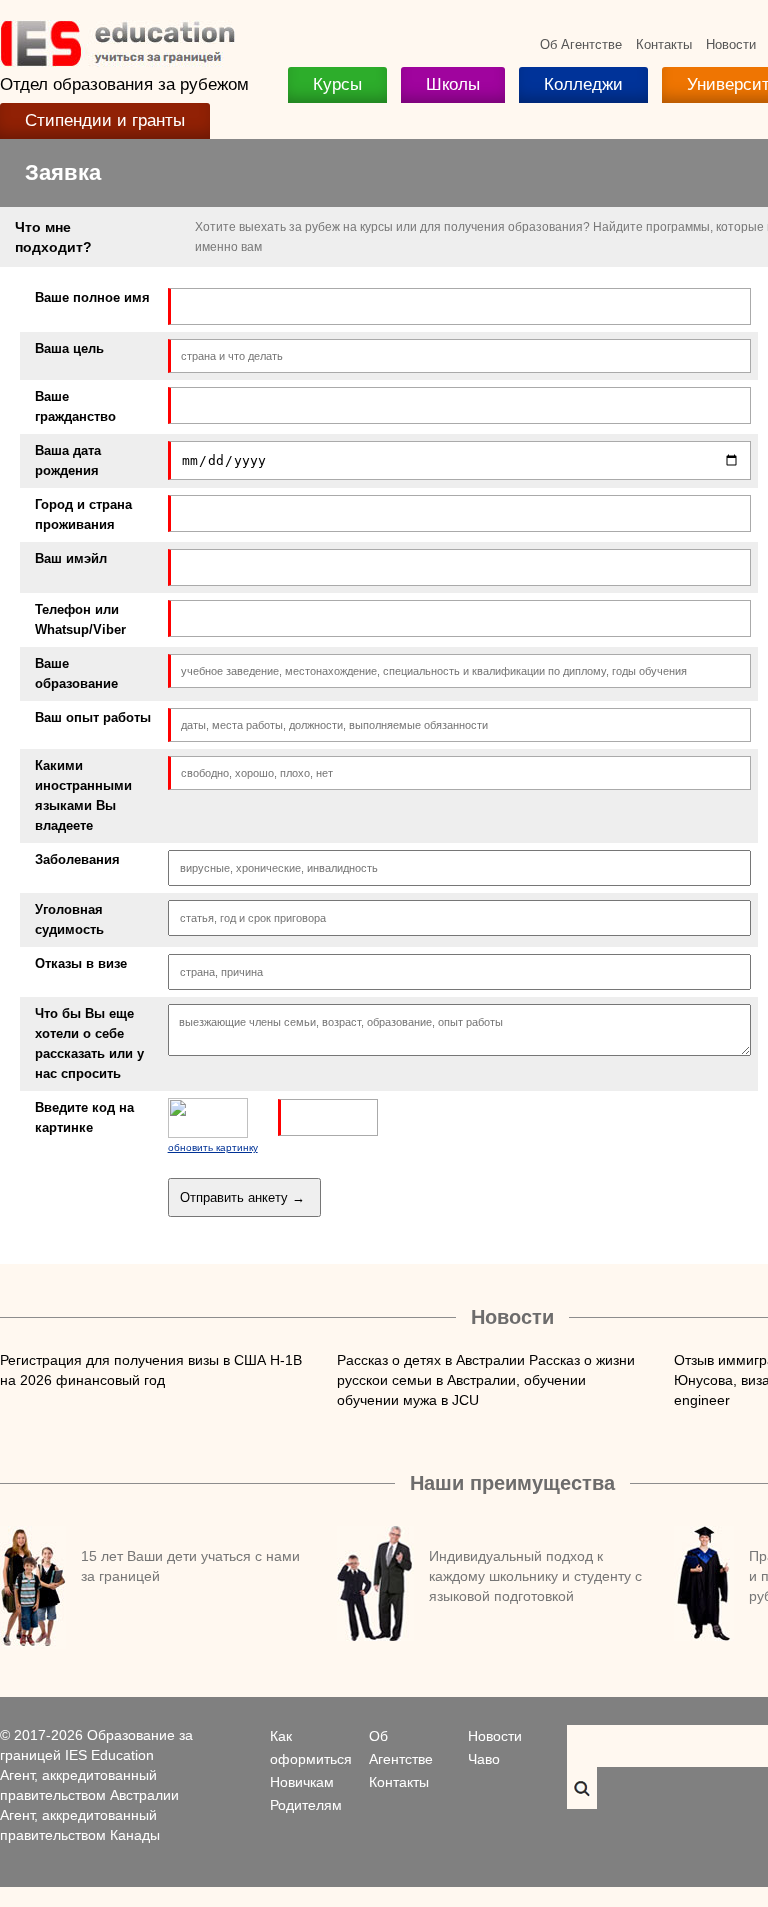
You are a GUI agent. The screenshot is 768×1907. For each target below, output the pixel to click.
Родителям (306, 1805)
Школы (453, 84)
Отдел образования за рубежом (124, 84)
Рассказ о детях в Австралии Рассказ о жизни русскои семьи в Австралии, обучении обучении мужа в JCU (486, 1380)
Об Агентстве (581, 44)
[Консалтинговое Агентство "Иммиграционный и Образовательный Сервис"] (117, 62)
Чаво (484, 1759)
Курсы (337, 84)
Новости (731, 44)
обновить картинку (213, 1147)
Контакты (664, 44)
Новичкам (302, 1782)
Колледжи (583, 84)
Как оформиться (311, 1747)
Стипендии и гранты (105, 120)
